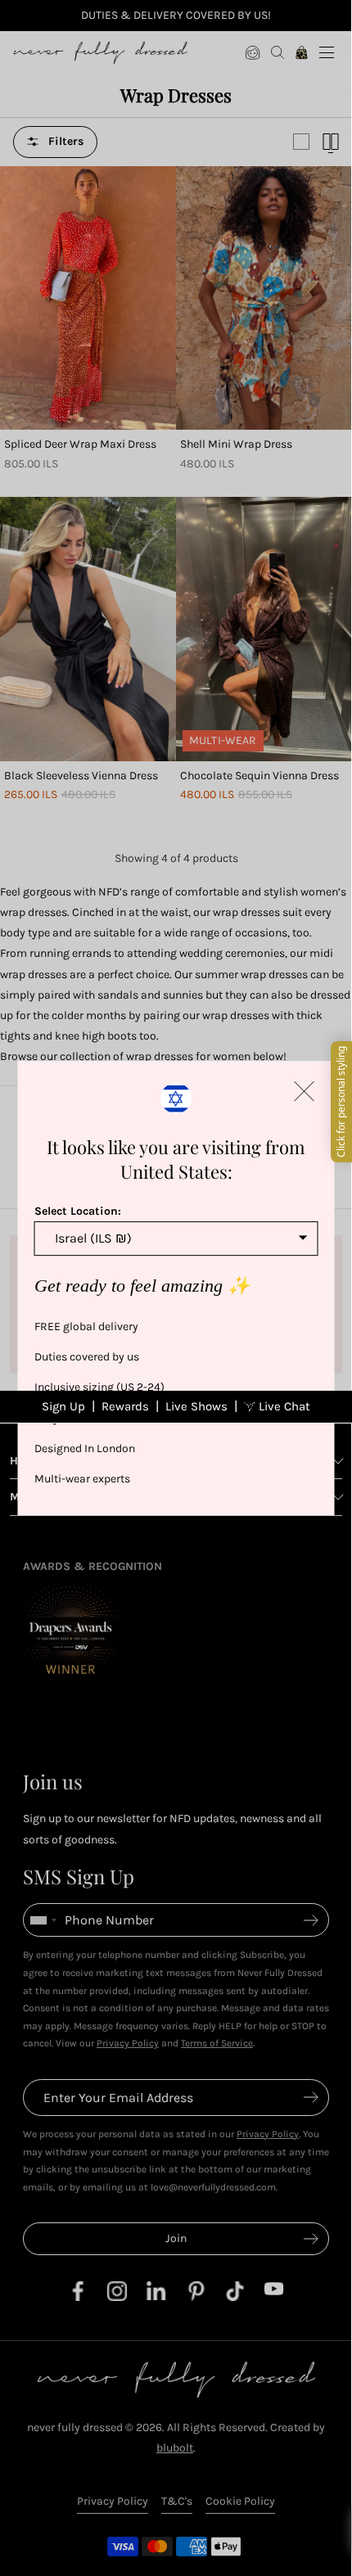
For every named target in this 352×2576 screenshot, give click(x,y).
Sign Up (63, 1406)
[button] (305, 1091)
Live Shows (196, 1406)
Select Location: (78, 1211)
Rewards (125, 1406)
